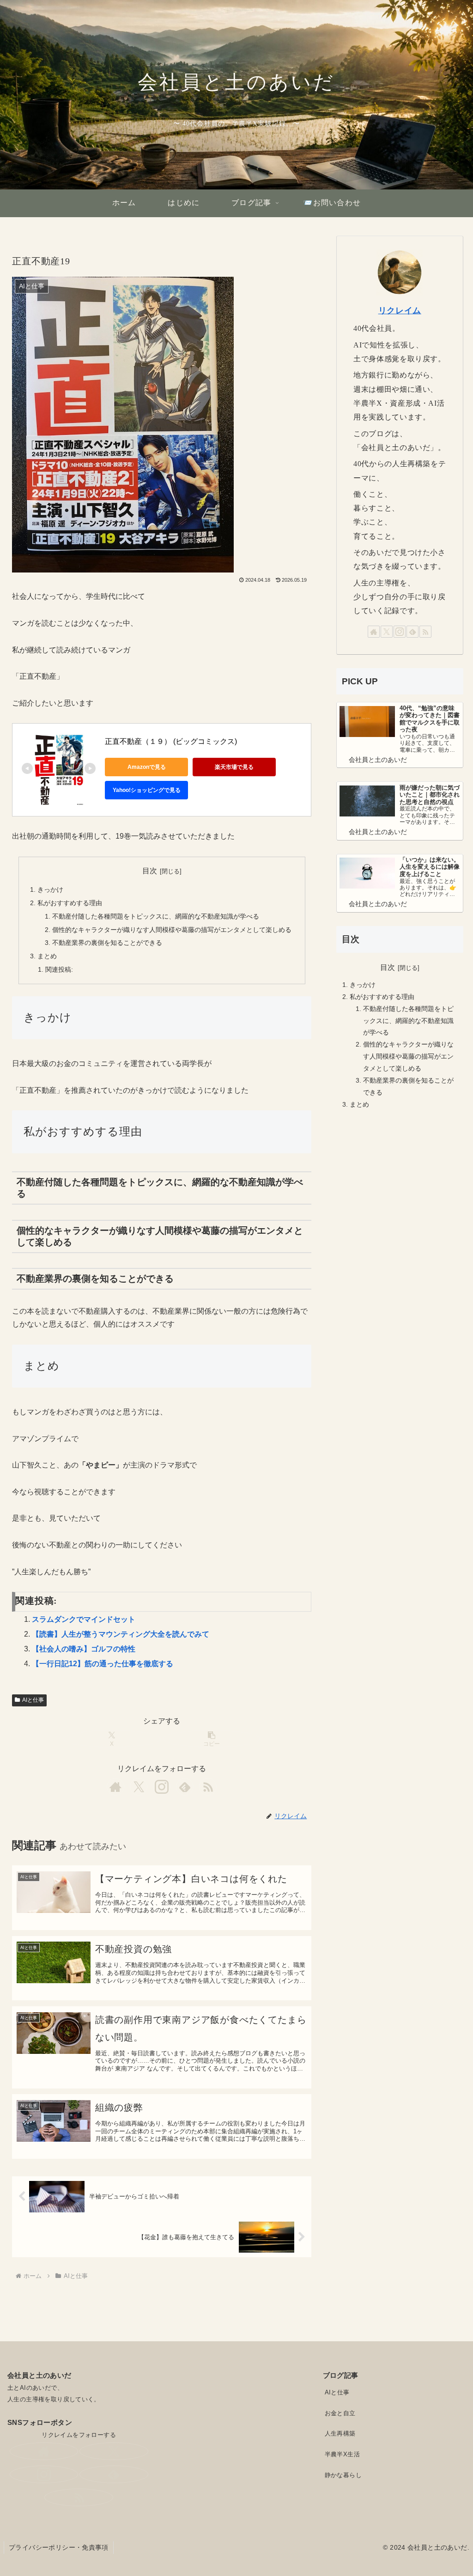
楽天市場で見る (234, 767)
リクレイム (400, 311)
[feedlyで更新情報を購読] (185, 1787)
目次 (150, 871)
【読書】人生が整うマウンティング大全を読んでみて (121, 1634)
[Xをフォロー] (139, 1787)
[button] (212, 1739)
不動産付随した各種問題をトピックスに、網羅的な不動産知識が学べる (156, 916)
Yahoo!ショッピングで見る (147, 790)
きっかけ (50, 889)
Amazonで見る (147, 767)
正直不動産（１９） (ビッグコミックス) (171, 741)
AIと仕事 (33, 1700)
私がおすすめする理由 (70, 903)
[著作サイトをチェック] (115, 1787)
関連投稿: (59, 969)
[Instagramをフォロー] (162, 1787)
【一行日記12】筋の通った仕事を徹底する (103, 1664)
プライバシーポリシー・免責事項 (59, 2547)
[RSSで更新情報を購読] (208, 1787)
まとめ (47, 956)
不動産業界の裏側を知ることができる (107, 943)
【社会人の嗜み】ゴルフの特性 (84, 1649)
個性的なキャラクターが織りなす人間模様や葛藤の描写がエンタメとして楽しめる (172, 930)
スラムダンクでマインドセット (84, 1619)
